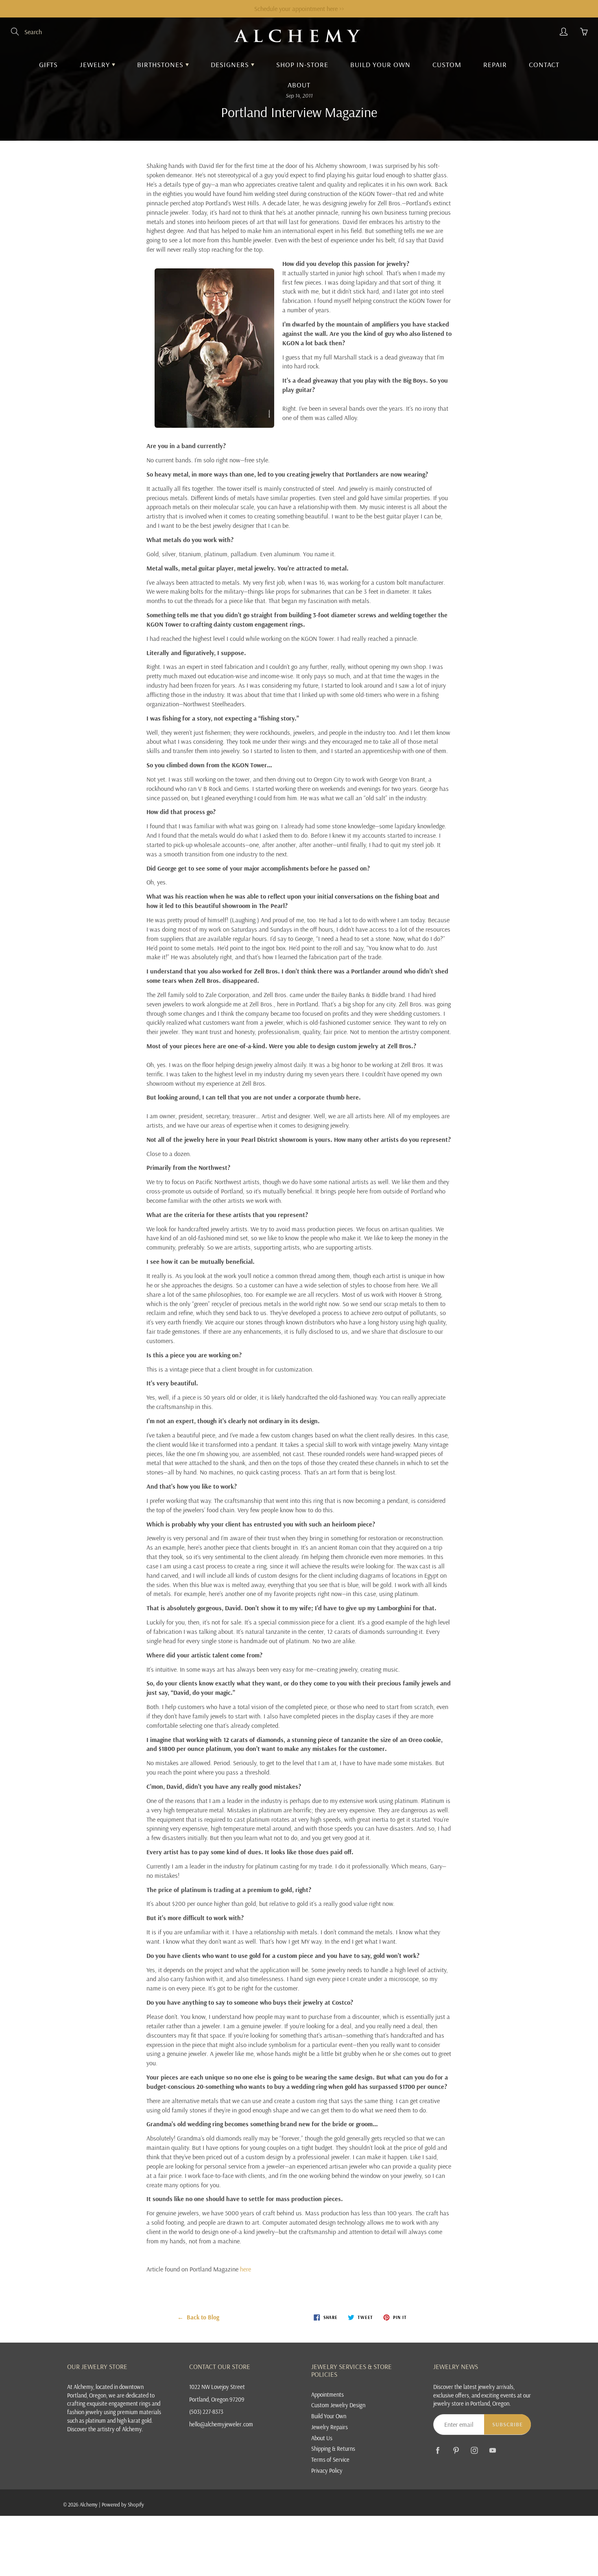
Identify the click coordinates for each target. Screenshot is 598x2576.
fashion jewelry (85, 2412)
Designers (231, 64)
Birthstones (161, 64)
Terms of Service (330, 2460)
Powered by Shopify (123, 2504)
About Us (322, 2438)
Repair (495, 64)
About (299, 85)
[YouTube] (492, 2450)
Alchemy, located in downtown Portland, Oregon (105, 2391)
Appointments (327, 2394)
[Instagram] (474, 2450)
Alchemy (89, 2504)
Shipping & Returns (333, 2449)
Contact (544, 64)
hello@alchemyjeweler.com (221, 2424)
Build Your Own (380, 64)
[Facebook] (438, 2450)
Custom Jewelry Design (338, 2405)
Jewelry (96, 64)
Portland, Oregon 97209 (217, 2399)
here (246, 2269)
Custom (447, 64)
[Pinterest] (456, 2450)
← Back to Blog (198, 2317)
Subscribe (507, 2424)
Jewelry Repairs (330, 2427)
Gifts (48, 64)
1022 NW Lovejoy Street (217, 2387)
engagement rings (130, 2403)
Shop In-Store (302, 64)
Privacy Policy (327, 2470)
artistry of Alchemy (119, 2429)
